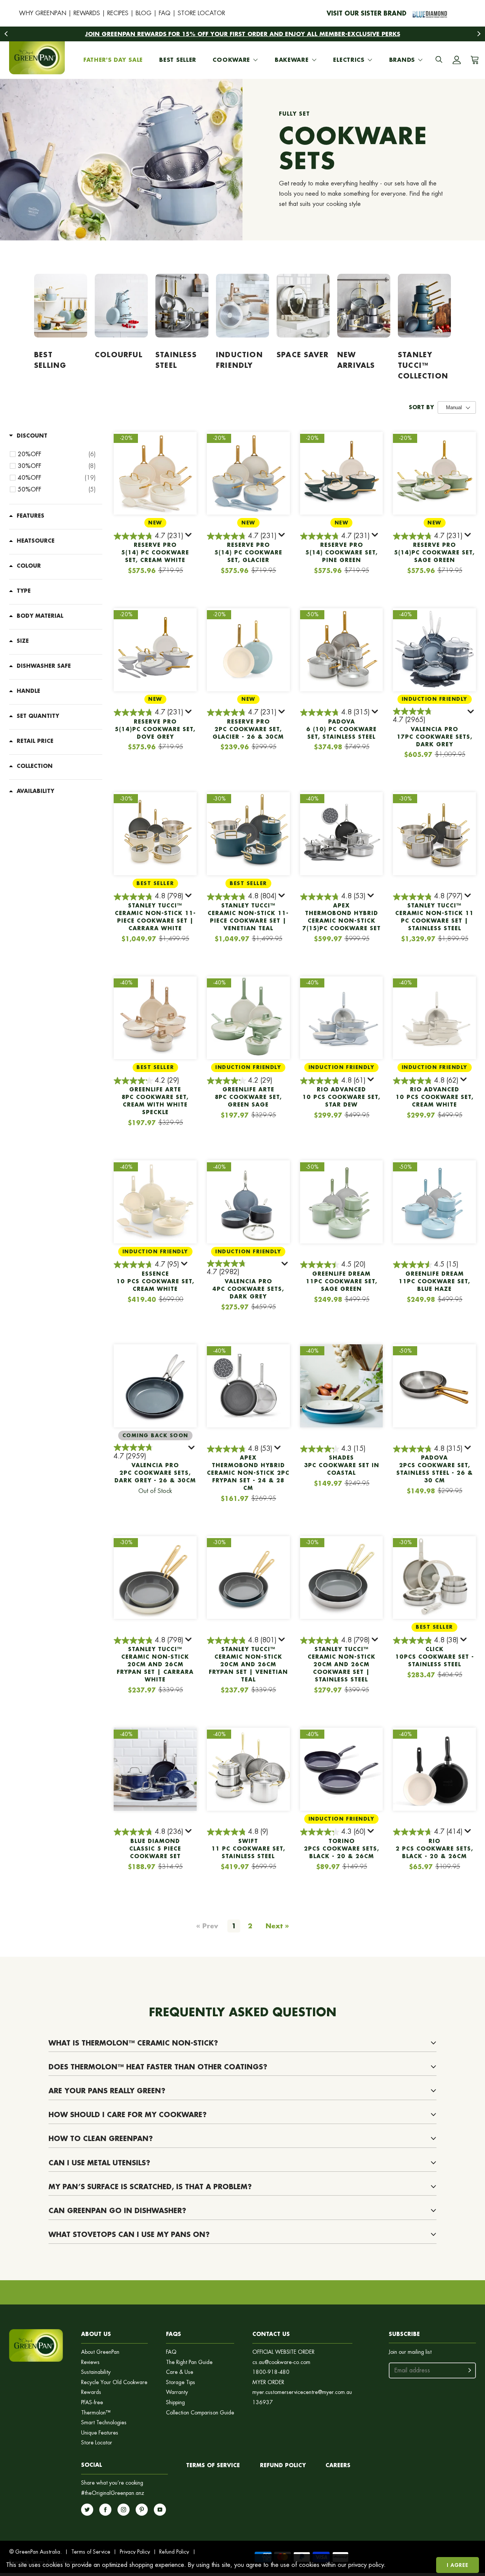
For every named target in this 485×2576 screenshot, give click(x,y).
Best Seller (178, 60)
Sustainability (96, 2372)
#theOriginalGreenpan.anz (113, 2493)
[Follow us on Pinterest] (142, 2510)
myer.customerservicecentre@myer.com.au (302, 2392)
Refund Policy (174, 2552)
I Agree (458, 2565)
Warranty (177, 2392)
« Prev (207, 1926)
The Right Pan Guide (189, 2362)
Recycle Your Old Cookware (114, 2382)
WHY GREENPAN (43, 13)
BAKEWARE (292, 60)
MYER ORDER (268, 2382)
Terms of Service (213, 2465)
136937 (263, 2403)
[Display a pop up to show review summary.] (189, 536)
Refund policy (283, 2465)
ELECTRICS (349, 60)
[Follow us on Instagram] (124, 2510)
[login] (457, 60)
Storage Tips (181, 2382)
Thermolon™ (96, 2413)
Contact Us (271, 2334)
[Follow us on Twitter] (87, 2510)
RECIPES (118, 13)
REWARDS (87, 13)
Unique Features (100, 2433)
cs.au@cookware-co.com (281, 2362)
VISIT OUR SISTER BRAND (367, 13)
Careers (338, 2465)
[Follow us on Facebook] (105, 2510)
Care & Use (180, 2372)
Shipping (175, 2403)
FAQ (165, 13)
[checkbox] (57, 454)
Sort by (421, 407)
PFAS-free (92, 2403)
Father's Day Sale (113, 60)
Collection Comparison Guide (200, 2413)
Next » (277, 1926)
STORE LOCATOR (201, 13)
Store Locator (97, 2443)
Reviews (90, 2362)
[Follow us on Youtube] (160, 2510)
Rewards (91, 2392)
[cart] (473, 60)
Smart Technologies (104, 2423)
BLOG (144, 13)
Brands (402, 60)
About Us (96, 2334)
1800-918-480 (271, 2372)
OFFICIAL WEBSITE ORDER (283, 2352)
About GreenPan (100, 2352)
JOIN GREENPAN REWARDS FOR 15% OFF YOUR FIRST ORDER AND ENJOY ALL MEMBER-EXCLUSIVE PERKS (243, 34)
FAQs (174, 2334)
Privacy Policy (135, 2552)
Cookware (231, 60)
